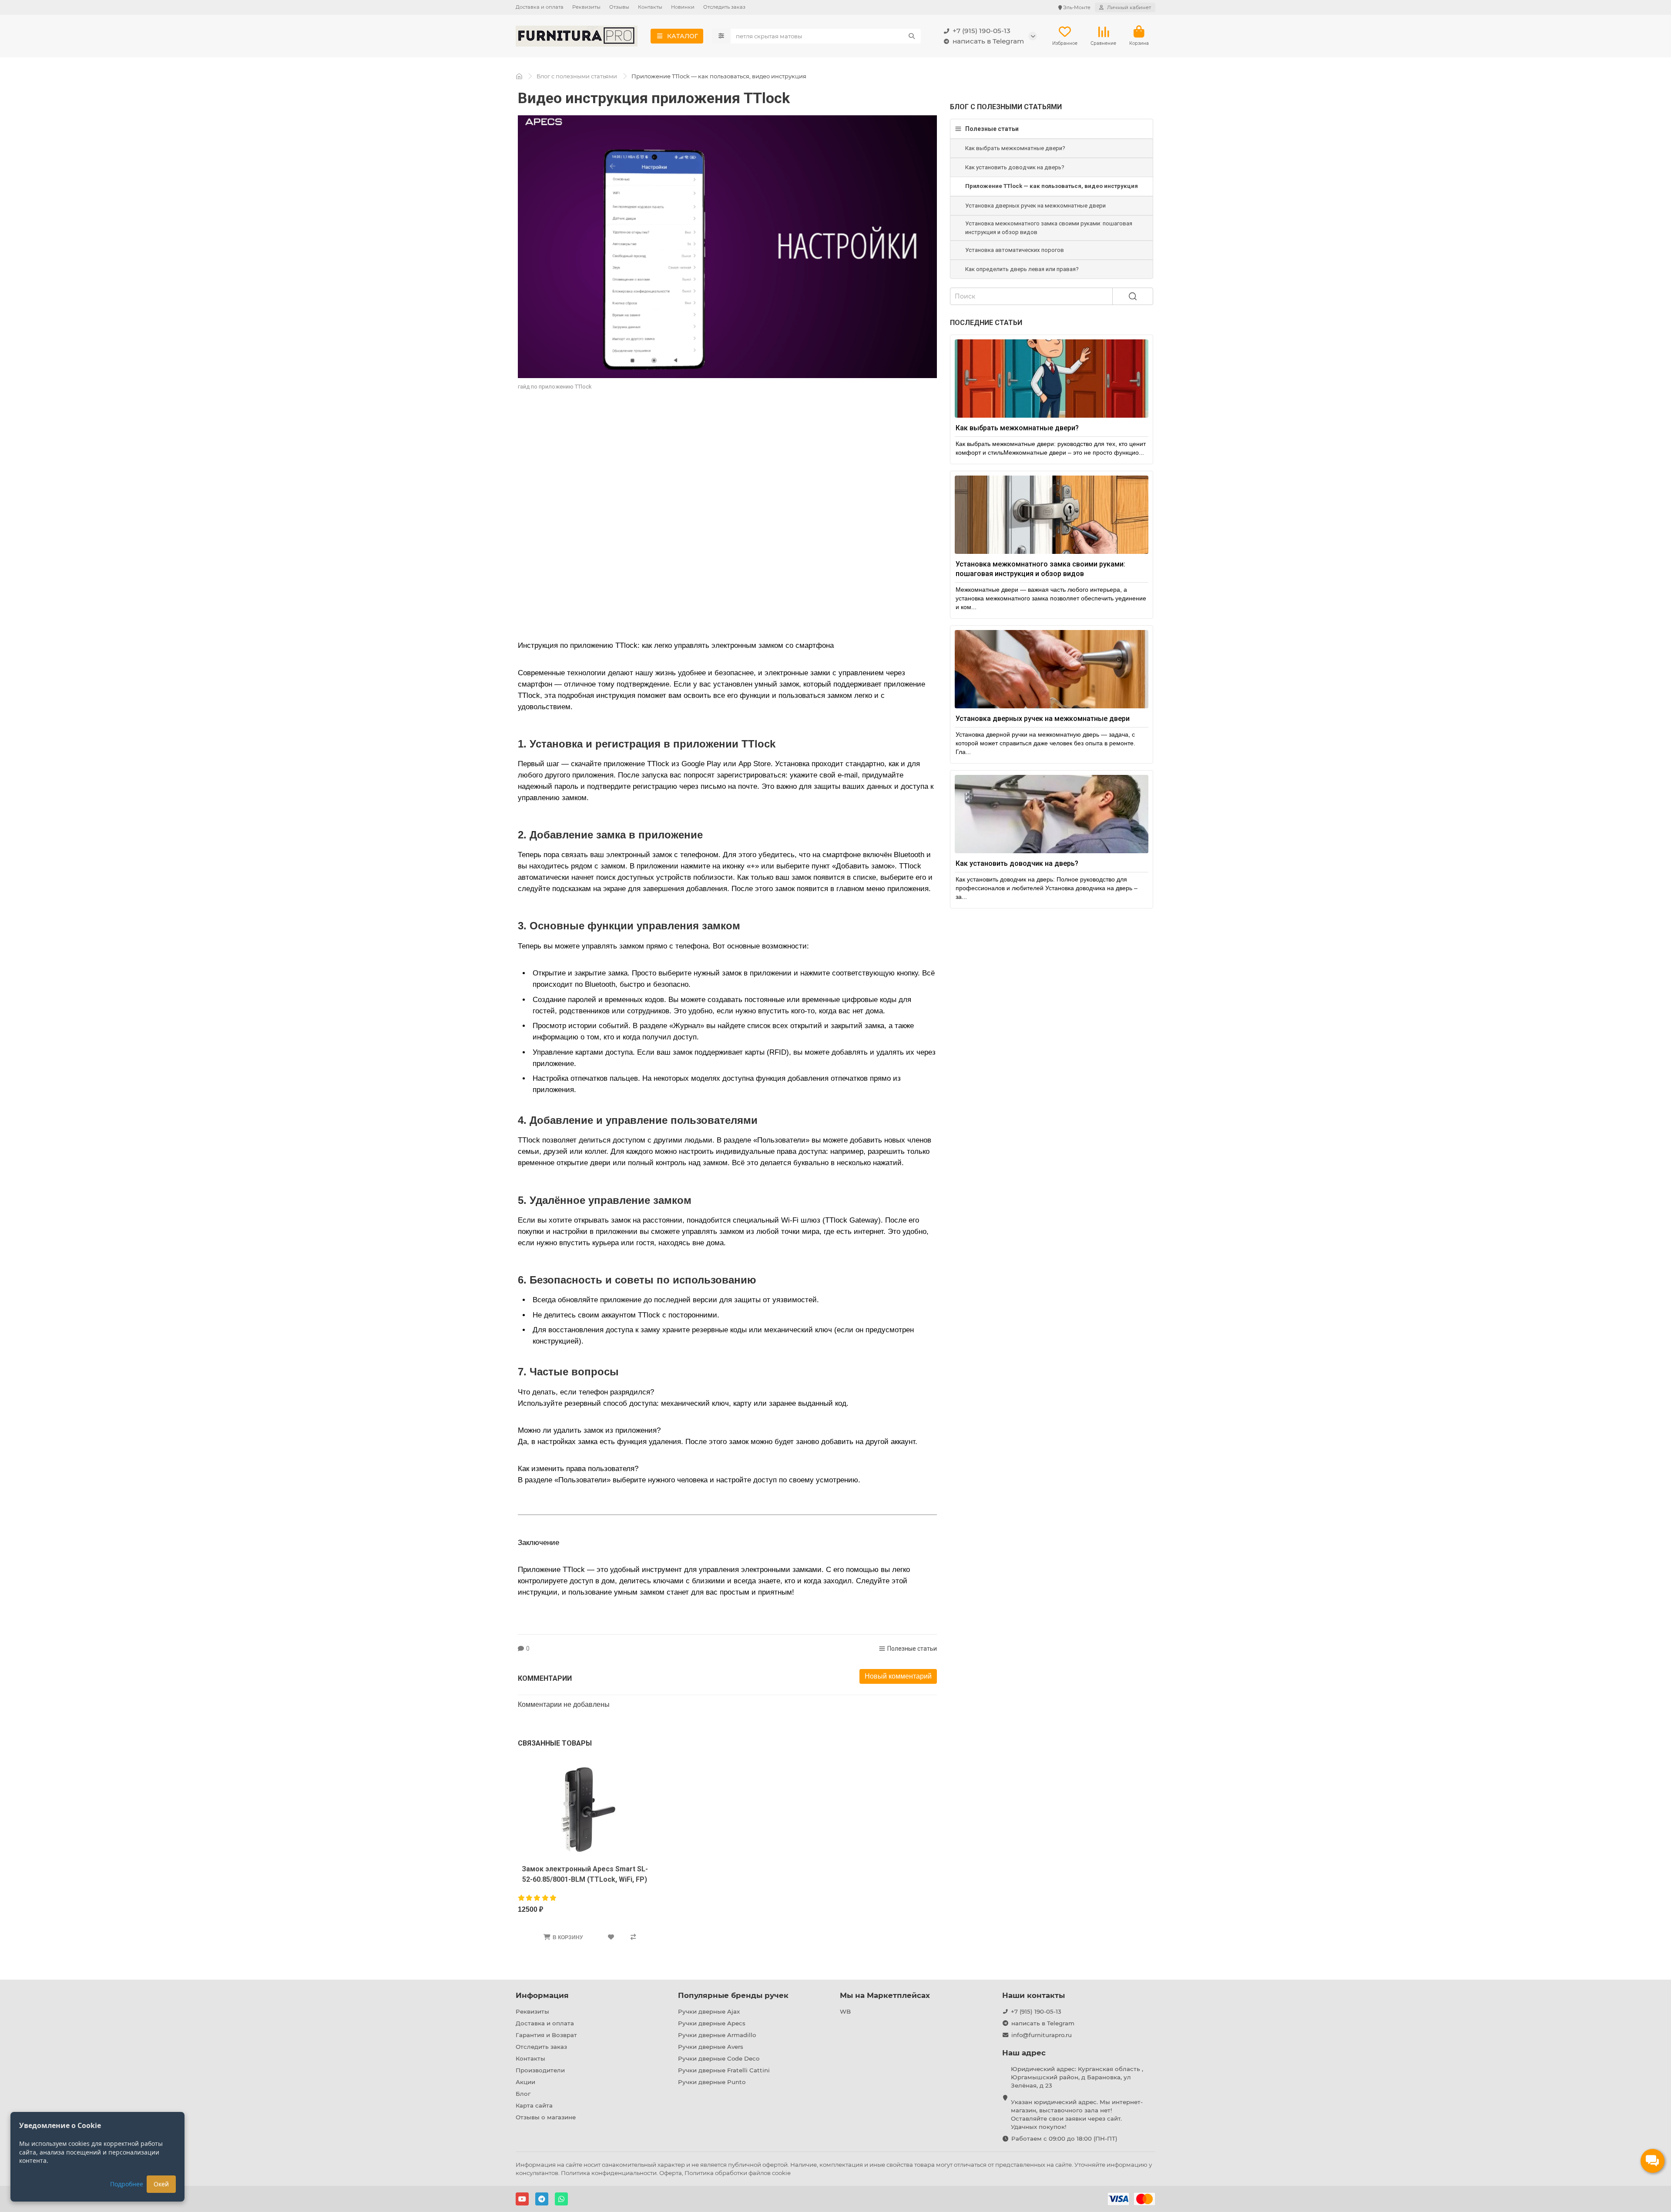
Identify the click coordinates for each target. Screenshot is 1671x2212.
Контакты (650, 7)
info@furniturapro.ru (1042, 2035)
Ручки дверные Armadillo (717, 2035)
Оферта (671, 2173)
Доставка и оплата (540, 7)
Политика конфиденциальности (609, 2173)
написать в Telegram (988, 41)
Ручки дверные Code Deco (719, 2058)
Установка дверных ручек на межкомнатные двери (1035, 206)
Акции (525, 2082)
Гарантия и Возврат (546, 2035)
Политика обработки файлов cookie (738, 2173)
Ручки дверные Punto (712, 2082)
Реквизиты (586, 7)
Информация (542, 1995)
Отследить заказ (724, 7)
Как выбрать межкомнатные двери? (1015, 148)
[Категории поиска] (721, 36)
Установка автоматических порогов (1015, 250)
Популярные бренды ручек (733, 1995)
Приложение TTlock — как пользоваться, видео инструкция (1052, 186)
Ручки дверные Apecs (712, 2023)
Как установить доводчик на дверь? (1015, 167)
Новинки (683, 7)
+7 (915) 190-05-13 (981, 31)
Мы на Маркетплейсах (885, 1995)
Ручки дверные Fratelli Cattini (724, 2070)
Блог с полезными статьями (577, 76)
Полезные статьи (912, 1649)
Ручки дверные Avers (711, 2047)
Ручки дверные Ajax (709, 2011)
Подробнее (127, 2184)
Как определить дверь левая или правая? (1022, 269)
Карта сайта (534, 2105)
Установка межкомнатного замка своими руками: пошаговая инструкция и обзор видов (1049, 228)
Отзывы (619, 7)
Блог (523, 2094)
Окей (161, 2184)
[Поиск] (912, 36)
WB (845, 2011)
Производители (540, 2070)
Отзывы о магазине (546, 2117)
